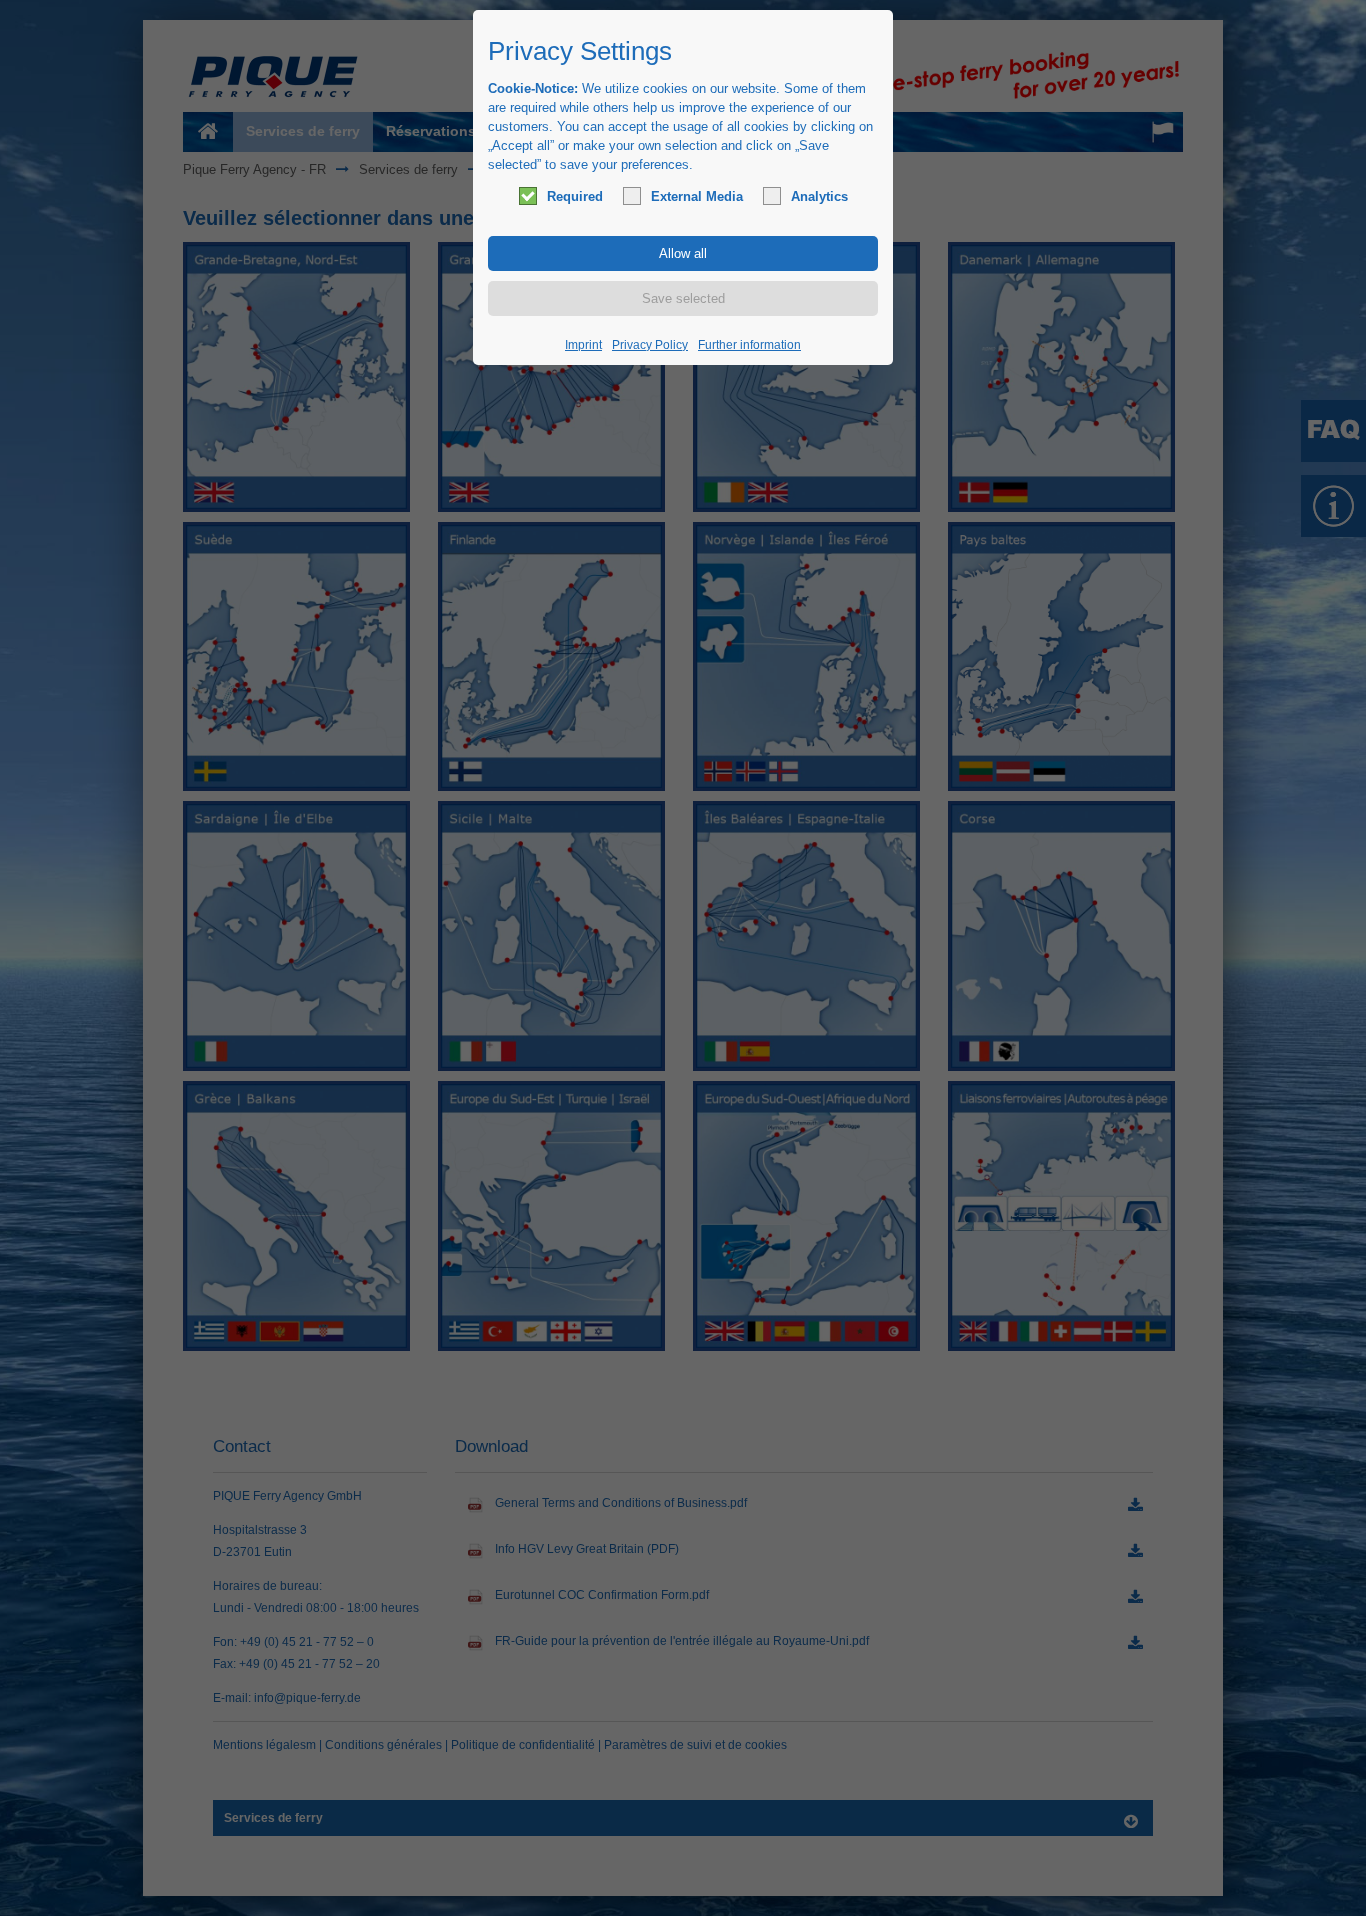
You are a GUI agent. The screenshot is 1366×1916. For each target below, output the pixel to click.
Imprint (583, 345)
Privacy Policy (650, 345)
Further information (749, 345)
